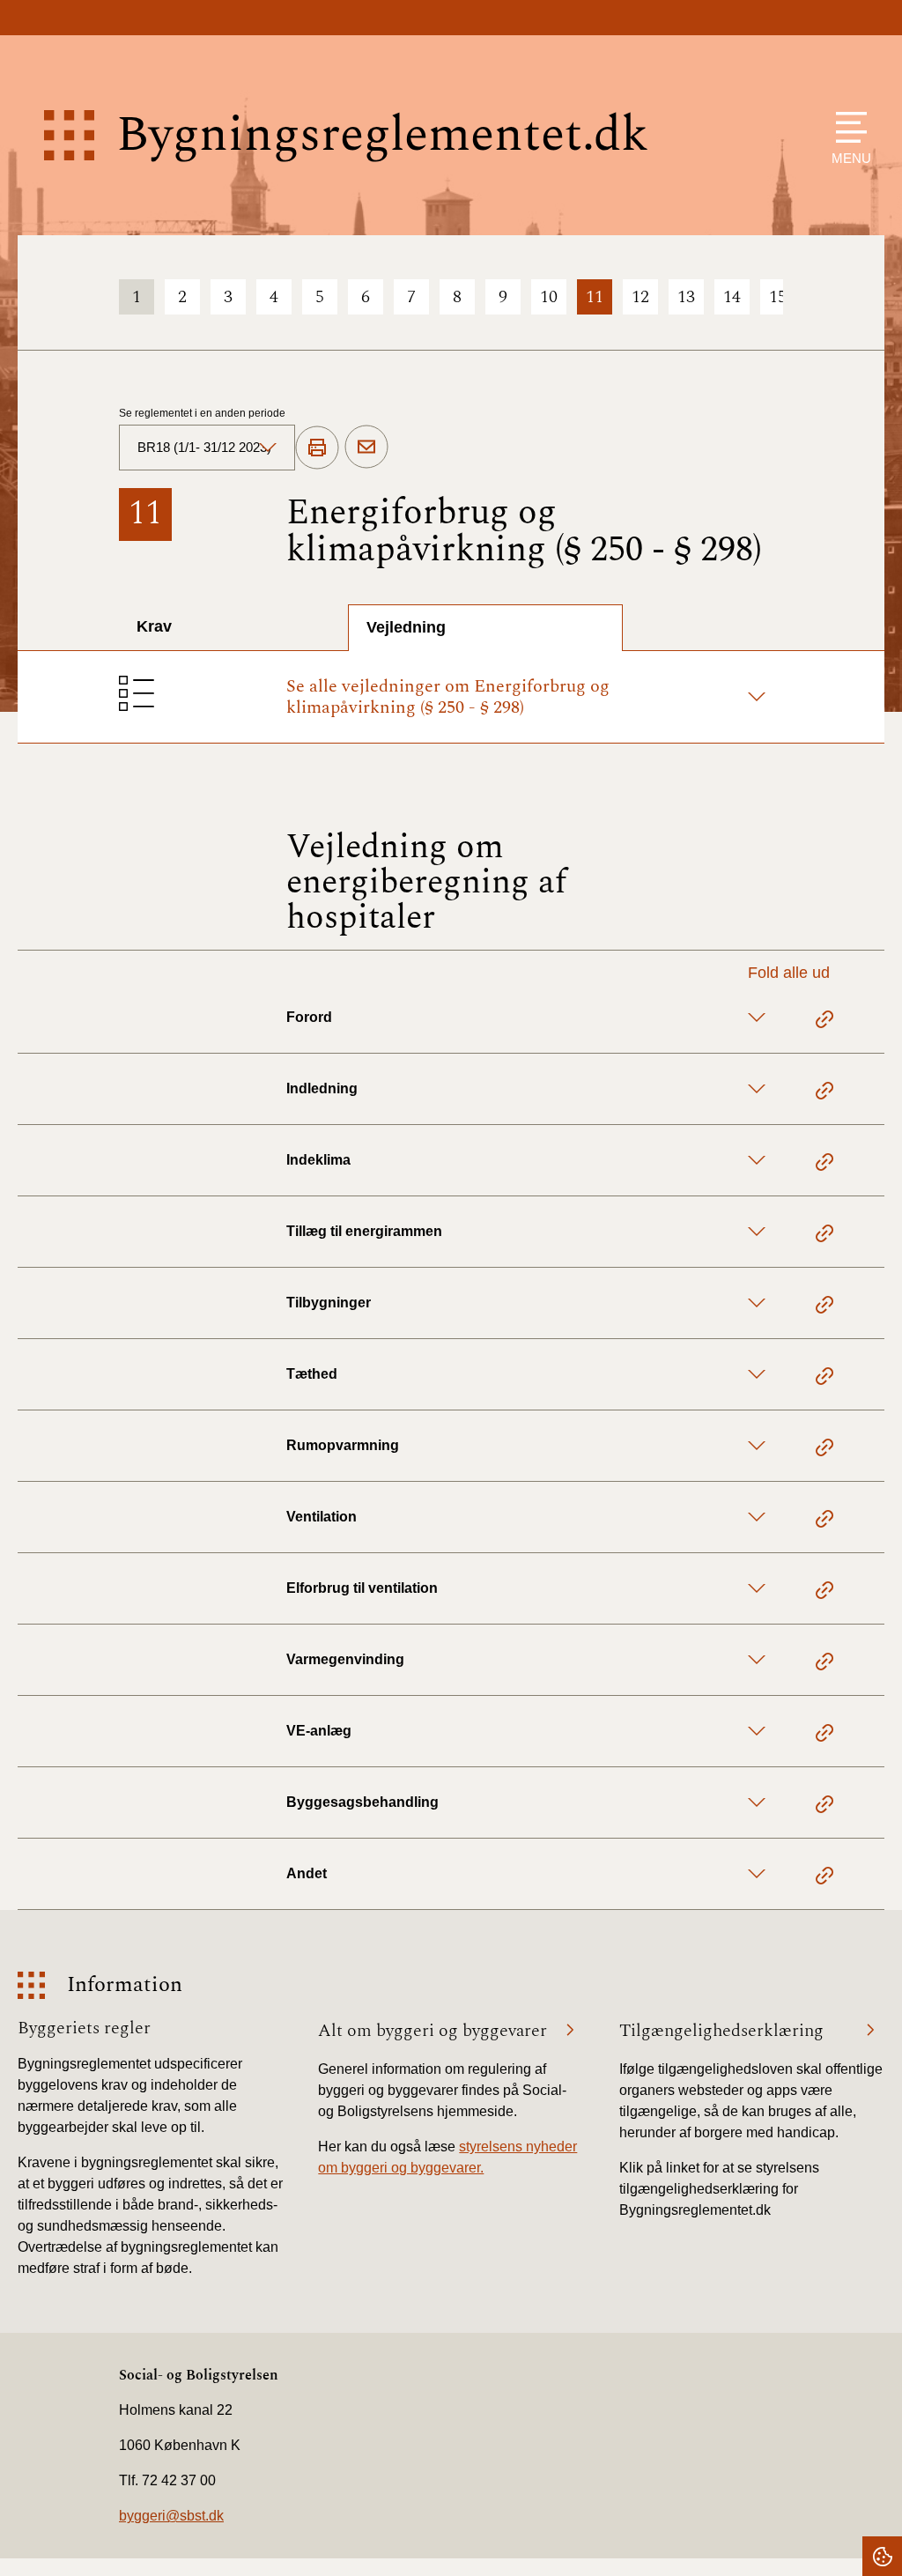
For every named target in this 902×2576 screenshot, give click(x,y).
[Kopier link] (824, 1022)
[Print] (317, 448)
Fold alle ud (789, 973)
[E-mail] (366, 448)
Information (125, 1985)
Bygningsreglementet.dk (382, 135)
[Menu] (847, 127)
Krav (154, 626)
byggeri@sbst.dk (171, 2516)
